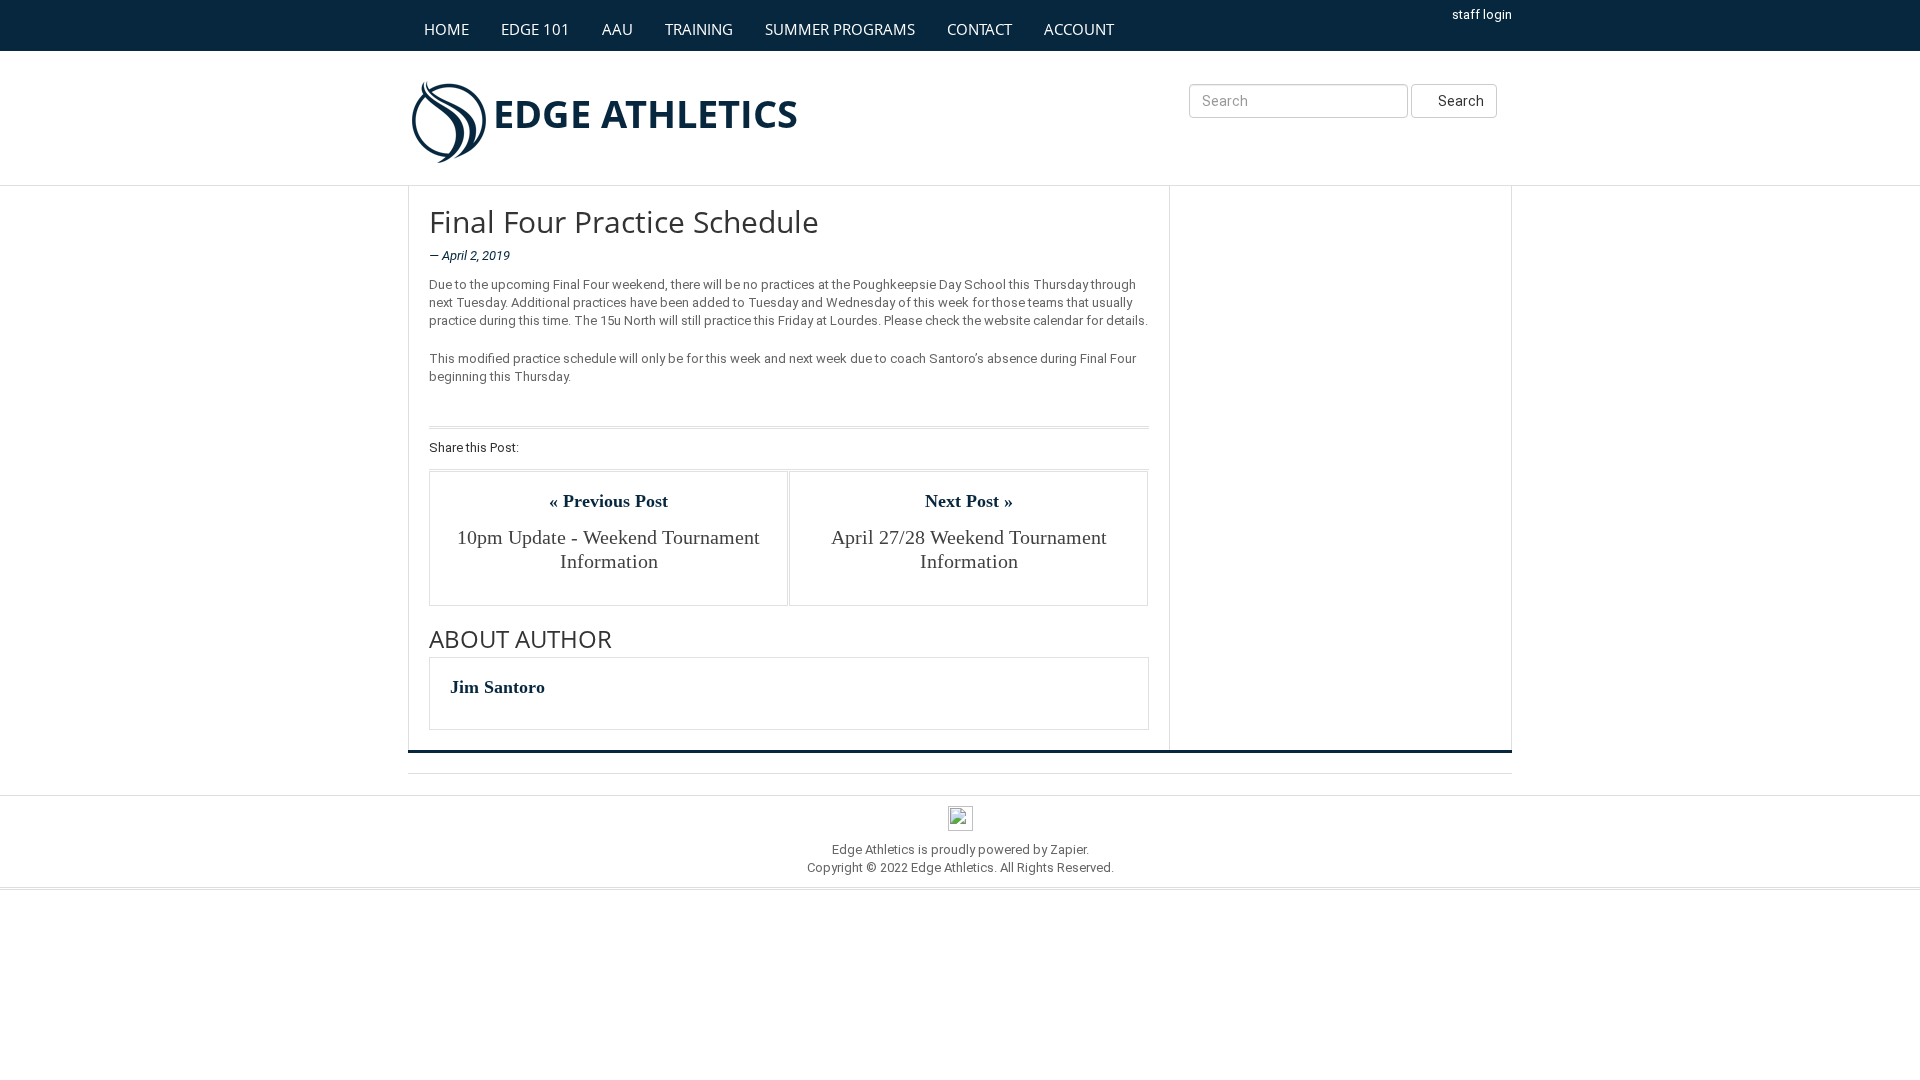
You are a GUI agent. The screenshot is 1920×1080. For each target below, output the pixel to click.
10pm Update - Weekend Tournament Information (608, 549)
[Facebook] (539, 449)
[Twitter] (565, 449)
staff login (1482, 14)
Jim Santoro (497, 687)
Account (1079, 29)
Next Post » (969, 501)
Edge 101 (535, 29)
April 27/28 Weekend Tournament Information (969, 549)
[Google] (591, 449)
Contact (979, 29)
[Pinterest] (617, 449)
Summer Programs (840, 29)
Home (446, 29)
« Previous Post (608, 501)
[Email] (643, 449)
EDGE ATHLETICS (645, 113)
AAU (617, 29)
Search (1459, 101)
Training (699, 29)
